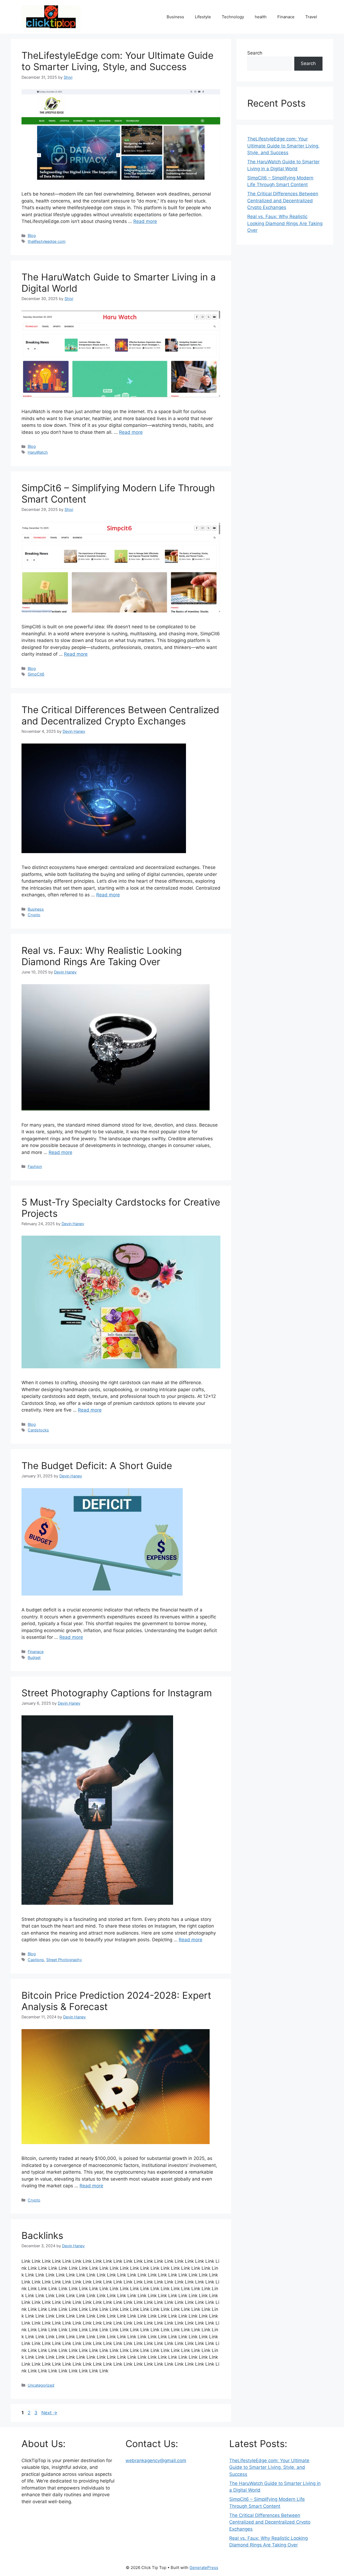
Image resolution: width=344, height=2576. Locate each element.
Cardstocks (38, 1430)
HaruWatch (38, 452)
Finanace (286, 17)
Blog (32, 235)
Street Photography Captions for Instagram (117, 1693)
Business (175, 17)
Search (255, 53)
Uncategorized (41, 2385)
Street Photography (64, 1960)
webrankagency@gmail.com (156, 2460)
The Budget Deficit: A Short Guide (97, 1466)
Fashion (35, 1166)
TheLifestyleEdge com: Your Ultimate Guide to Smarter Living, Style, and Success (117, 61)
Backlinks (42, 2235)
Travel (311, 17)
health (261, 17)
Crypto (34, 915)
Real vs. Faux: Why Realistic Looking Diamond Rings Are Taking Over (102, 956)
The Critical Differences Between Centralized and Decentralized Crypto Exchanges (120, 715)
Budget (34, 1657)
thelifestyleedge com (47, 241)
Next (49, 2413)
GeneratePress (204, 2568)
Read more (145, 221)
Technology (233, 17)
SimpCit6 (36, 674)
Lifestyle (203, 17)
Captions (36, 1960)
